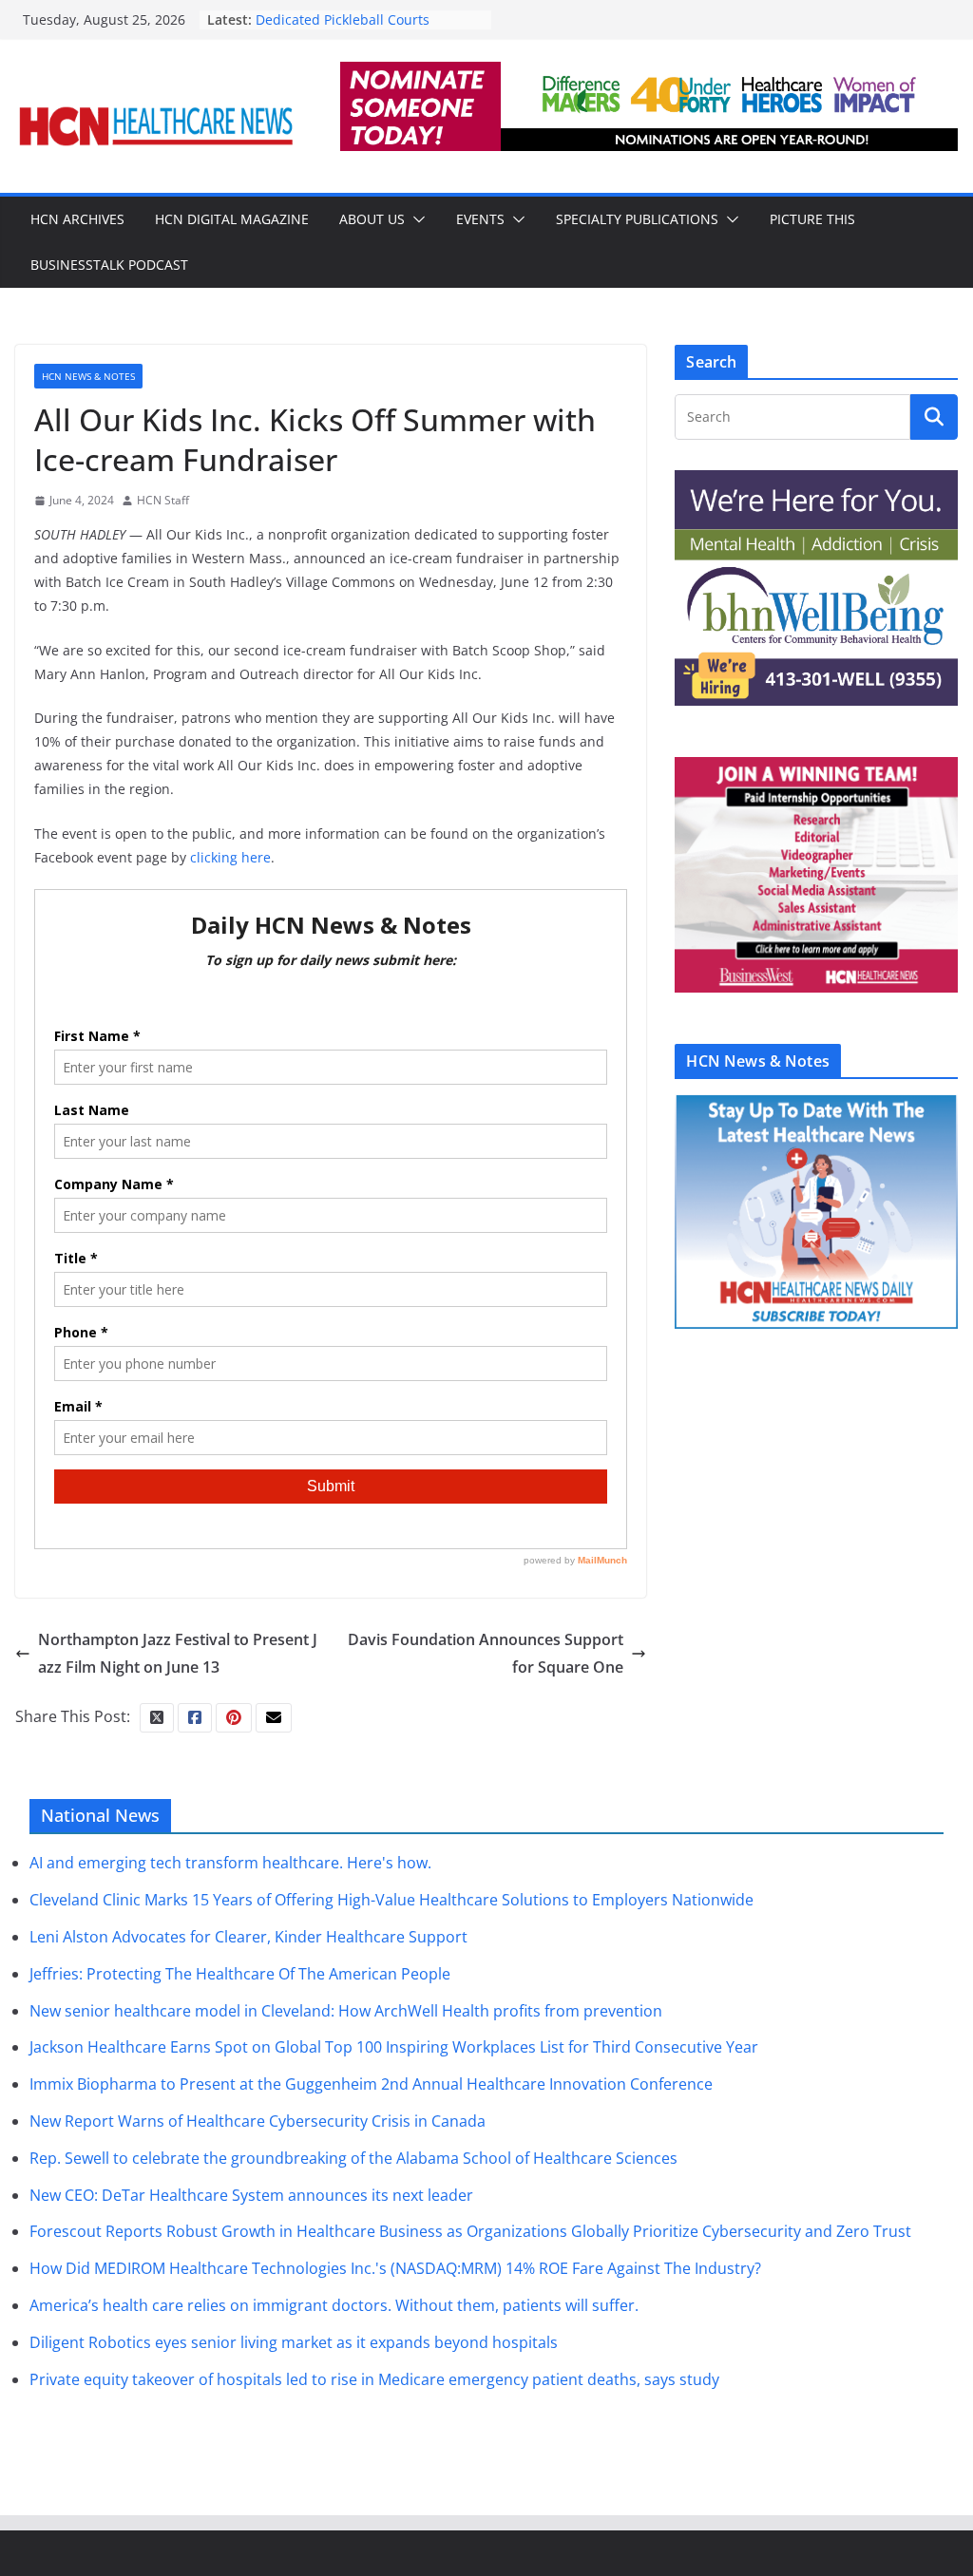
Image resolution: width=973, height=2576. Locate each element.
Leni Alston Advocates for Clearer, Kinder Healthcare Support (248, 1937)
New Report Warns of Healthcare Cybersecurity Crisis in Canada (258, 2121)
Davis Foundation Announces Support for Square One (486, 1653)
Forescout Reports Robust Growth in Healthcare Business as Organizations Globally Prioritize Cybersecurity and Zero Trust (470, 2231)
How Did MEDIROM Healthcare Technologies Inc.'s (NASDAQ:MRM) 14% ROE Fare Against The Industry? (395, 2268)
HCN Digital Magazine (232, 219)
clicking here (230, 857)
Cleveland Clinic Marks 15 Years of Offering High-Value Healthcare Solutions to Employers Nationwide (391, 1900)
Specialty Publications (637, 219)
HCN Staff (163, 500)
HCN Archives (77, 219)
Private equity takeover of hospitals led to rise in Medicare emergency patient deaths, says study (374, 2379)
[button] (415, 219)
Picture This (812, 219)
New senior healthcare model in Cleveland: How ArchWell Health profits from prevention (346, 2011)
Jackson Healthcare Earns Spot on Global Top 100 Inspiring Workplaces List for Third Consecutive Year (394, 2047)
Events (480, 219)
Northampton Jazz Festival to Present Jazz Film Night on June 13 (178, 1653)
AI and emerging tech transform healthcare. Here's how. (230, 1863)
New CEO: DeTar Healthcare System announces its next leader (251, 2195)
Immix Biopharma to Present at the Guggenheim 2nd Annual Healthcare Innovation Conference (371, 2084)
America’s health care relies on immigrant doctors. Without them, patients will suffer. (334, 2305)
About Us (372, 219)
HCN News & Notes (88, 376)
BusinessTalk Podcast (109, 265)
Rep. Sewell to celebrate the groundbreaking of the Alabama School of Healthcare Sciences (353, 2158)
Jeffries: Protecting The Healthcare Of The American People (240, 1974)
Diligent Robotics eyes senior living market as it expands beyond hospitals (294, 2342)
